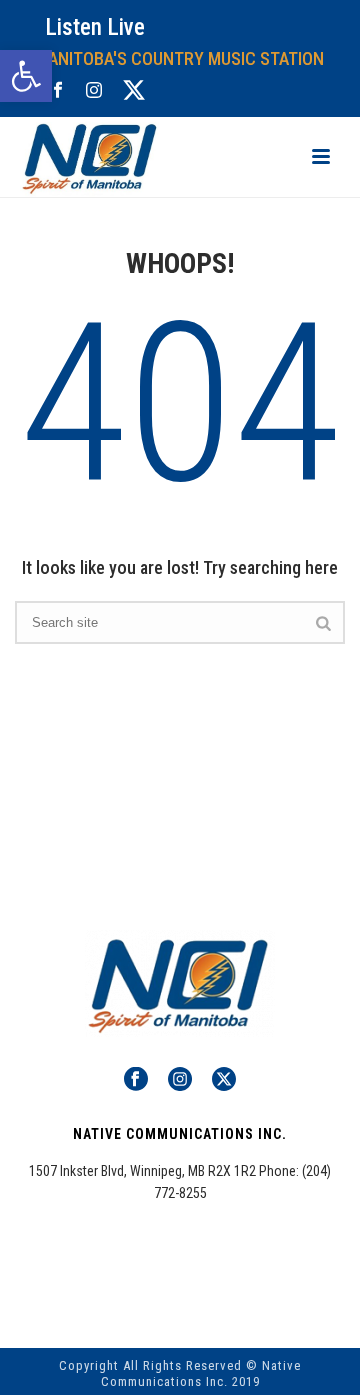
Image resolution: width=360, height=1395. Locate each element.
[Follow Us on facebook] (136, 1080)
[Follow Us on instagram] (180, 1080)
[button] (26, 76)
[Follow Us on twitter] (224, 1080)
